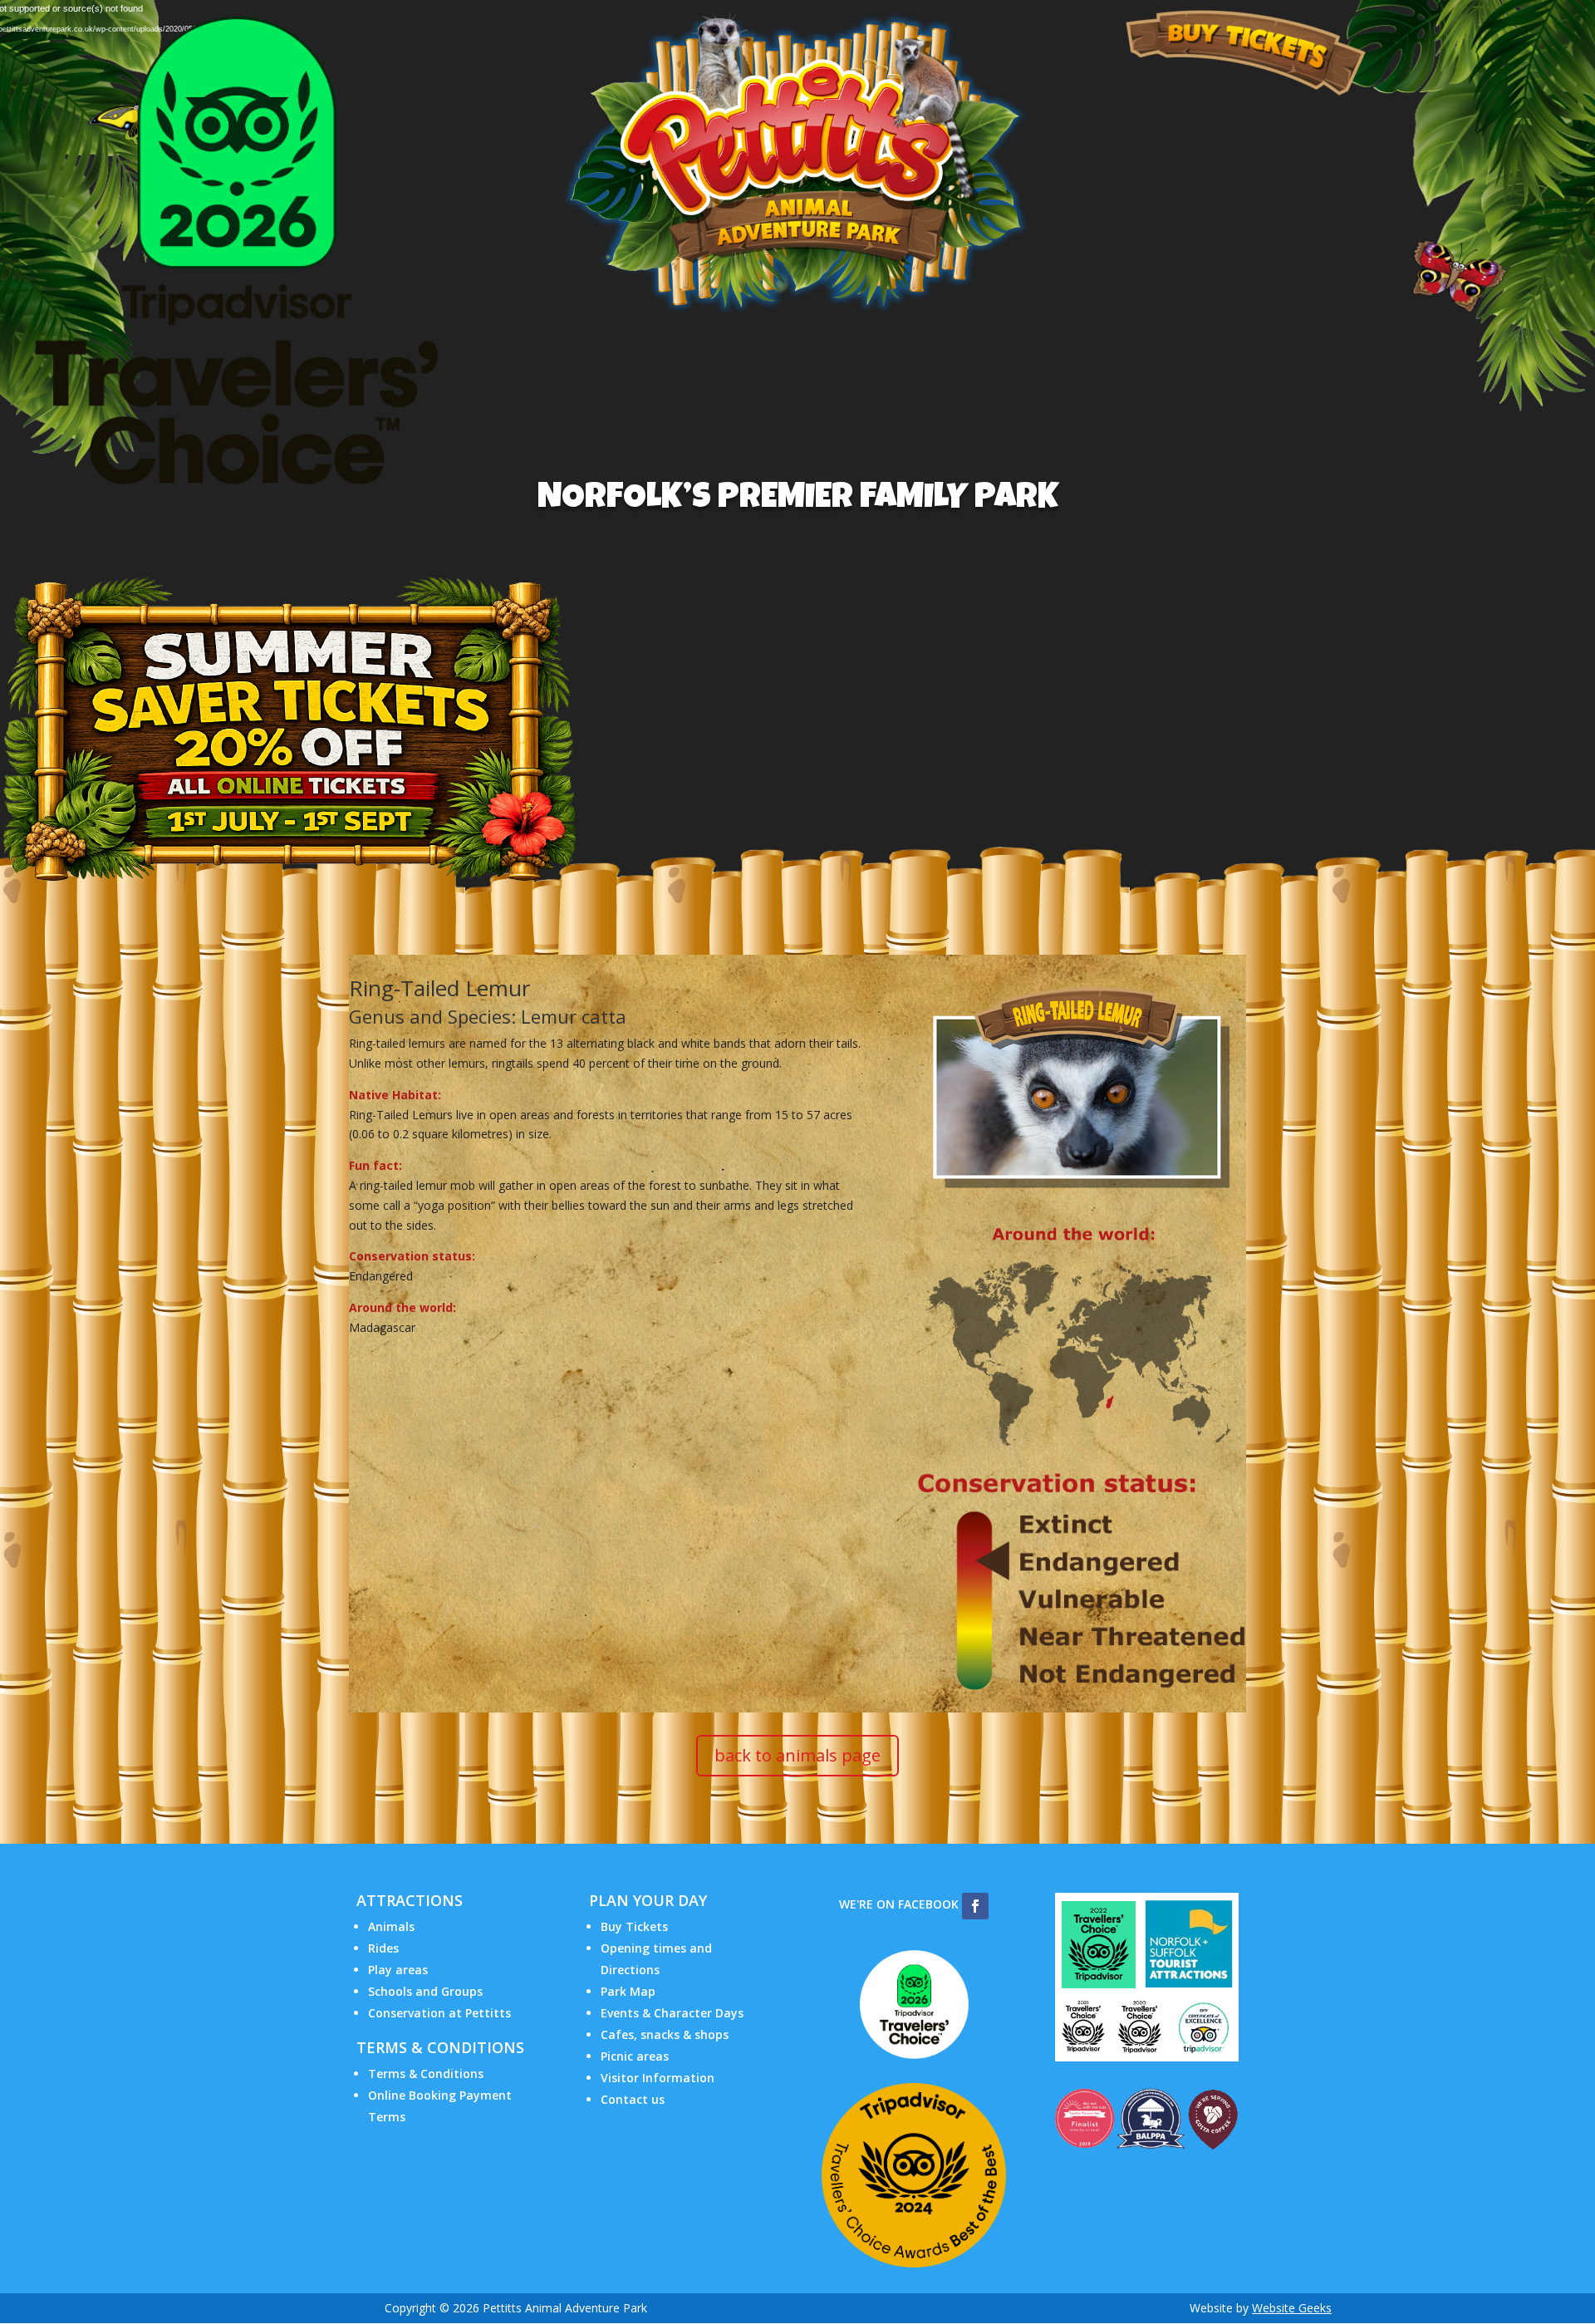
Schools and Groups (425, 1991)
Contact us (633, 2099)
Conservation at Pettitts (439, 2013)
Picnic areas (635, 2056)
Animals (391, 1926)
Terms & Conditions (426, 2073)
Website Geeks (1292, 2308)
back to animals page (797, 1755)
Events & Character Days (672, 2013)
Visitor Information (658, 2078)
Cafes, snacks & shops (665, 2034)
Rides (383, 1948)
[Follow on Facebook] (975, 1906)
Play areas (398, 1970)
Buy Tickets (634, 1926)
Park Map (628, 1991)
